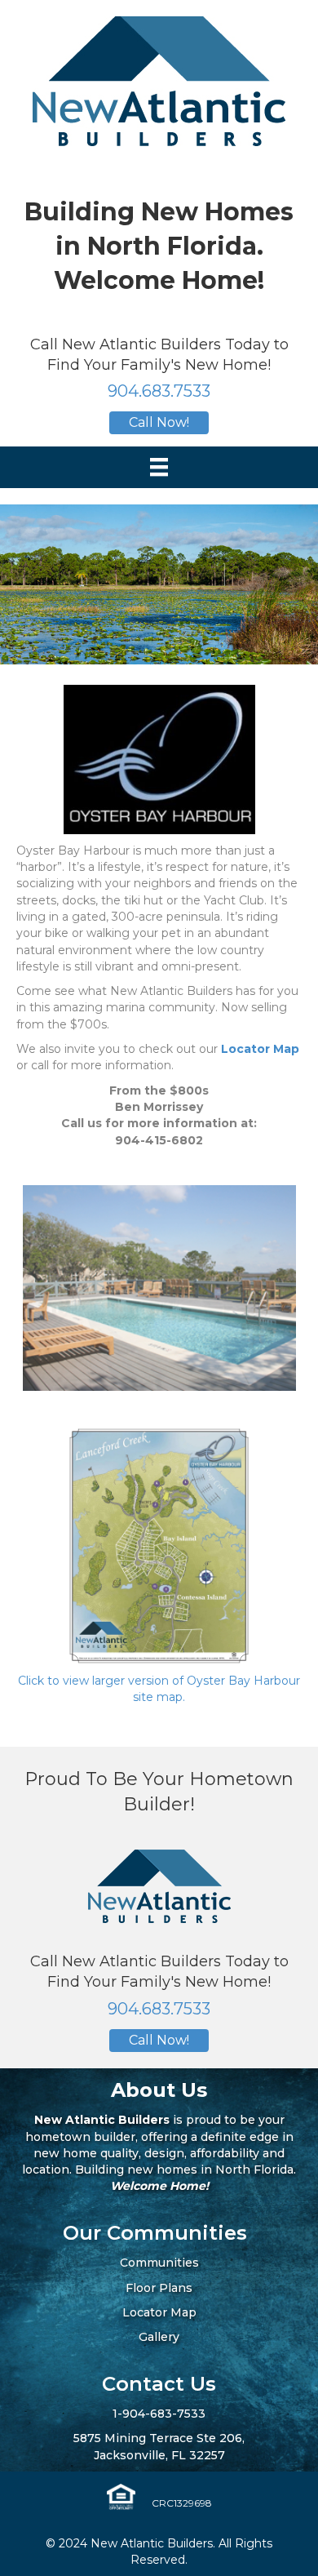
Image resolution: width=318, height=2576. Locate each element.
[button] (159, 423)
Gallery (159, 2337)
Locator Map (260, 1049)
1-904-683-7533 (159, 2414)
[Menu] (159, 467)
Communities (159, 2263)
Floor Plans (159, 2288)
